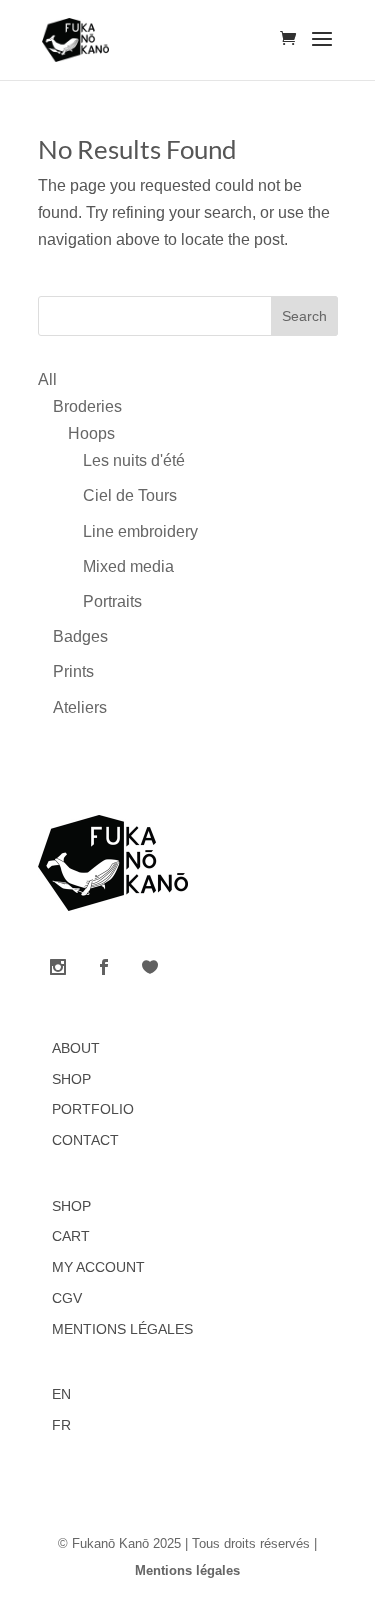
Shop (71, 1079)
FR (61, 1425)
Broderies (87, 406)
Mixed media (128, 566)
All (47, 379)
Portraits (112, 601)
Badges (80, 636)
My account (98, 1267)
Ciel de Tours (130, 495)
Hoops (91, 433)
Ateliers (80, 707)
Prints (73, 671)
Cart (71, 1236)
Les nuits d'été (134, 460)
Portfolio (93, 1109)
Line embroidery (140, 531)
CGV (67, 1298)
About (76, 1048)
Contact (85, 1140)
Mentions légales (122, 1329)
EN (61, 1394)
